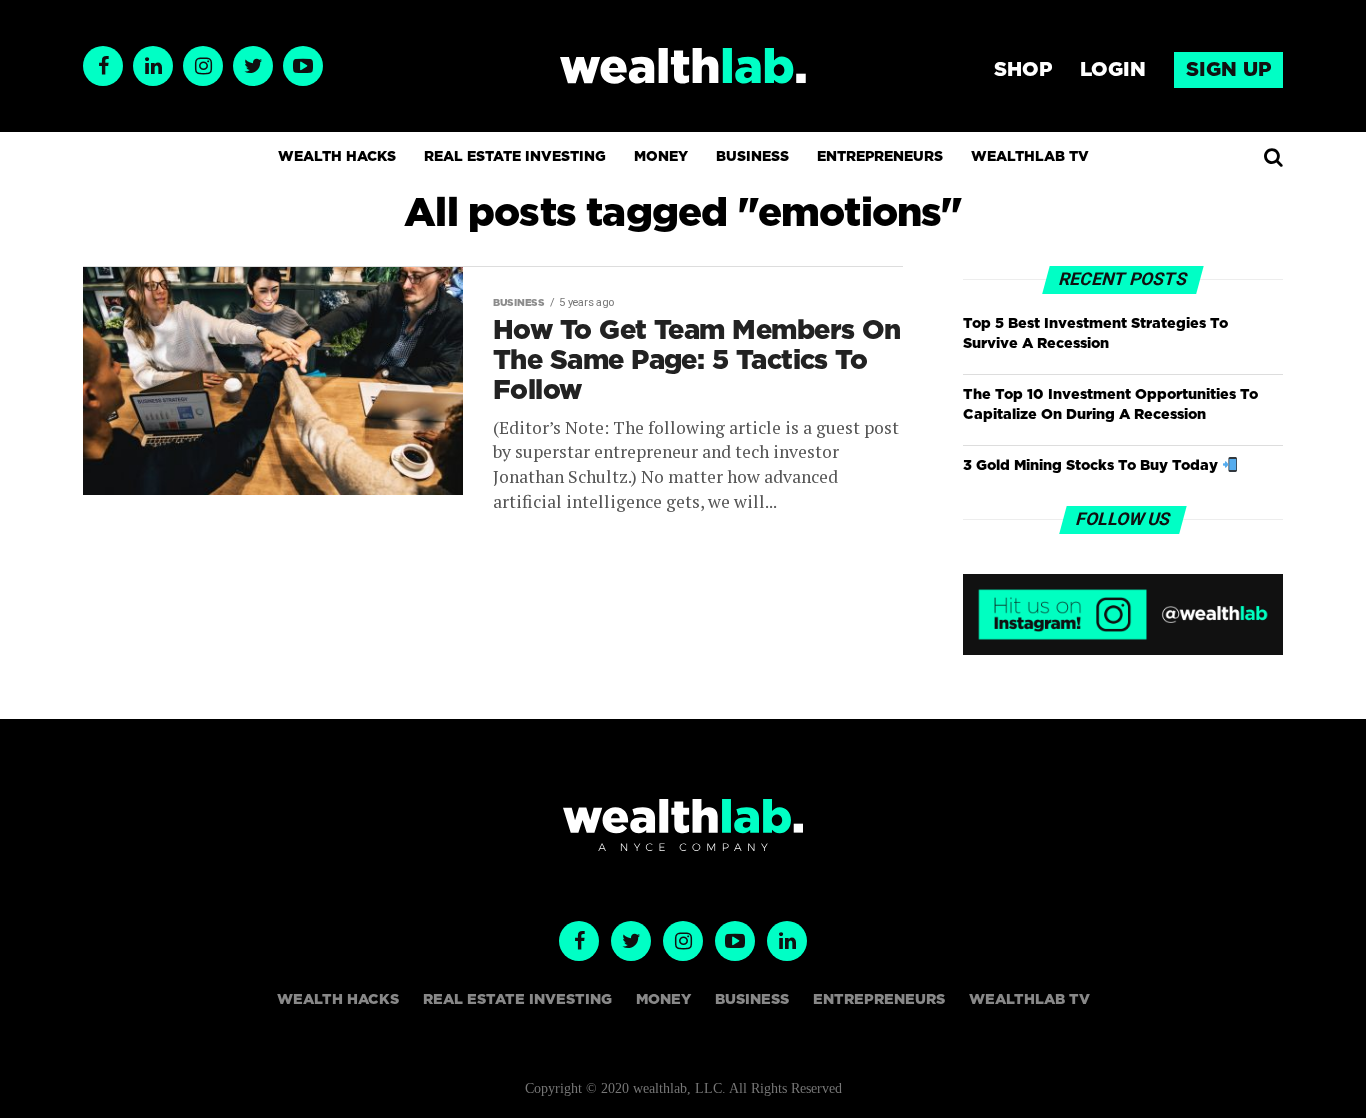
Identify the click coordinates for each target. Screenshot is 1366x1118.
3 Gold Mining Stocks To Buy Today (1092, 465)
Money (661, 157)
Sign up (1228, 70)
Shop (1023, 70)
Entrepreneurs (880, 157)
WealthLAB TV (1030, 157)
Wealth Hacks (337, 157)
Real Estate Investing (515, 157)
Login (1113, 70)
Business (752, 157)
